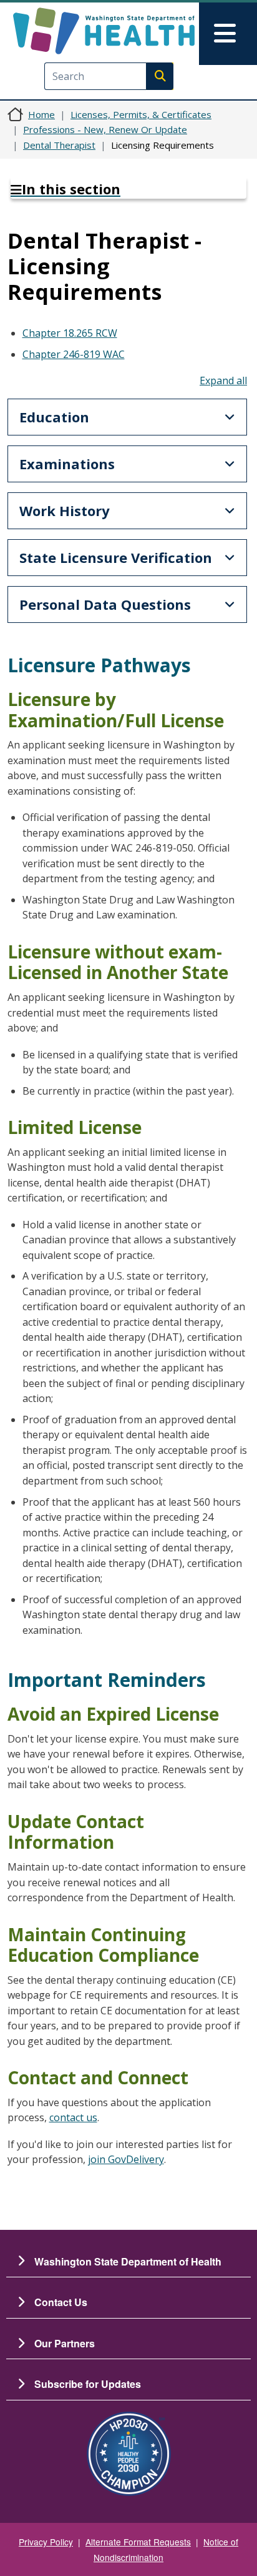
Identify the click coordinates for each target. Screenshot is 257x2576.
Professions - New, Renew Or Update (105, 129)
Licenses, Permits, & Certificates (141, 114)
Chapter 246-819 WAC (74, 354)
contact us (73, 2117)
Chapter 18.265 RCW (70, 333)
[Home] (104, 31)
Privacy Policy (46, 2542)
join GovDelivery (126, 2159)
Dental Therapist (59, 145)
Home (41, 114)
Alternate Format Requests (138, 2542)
